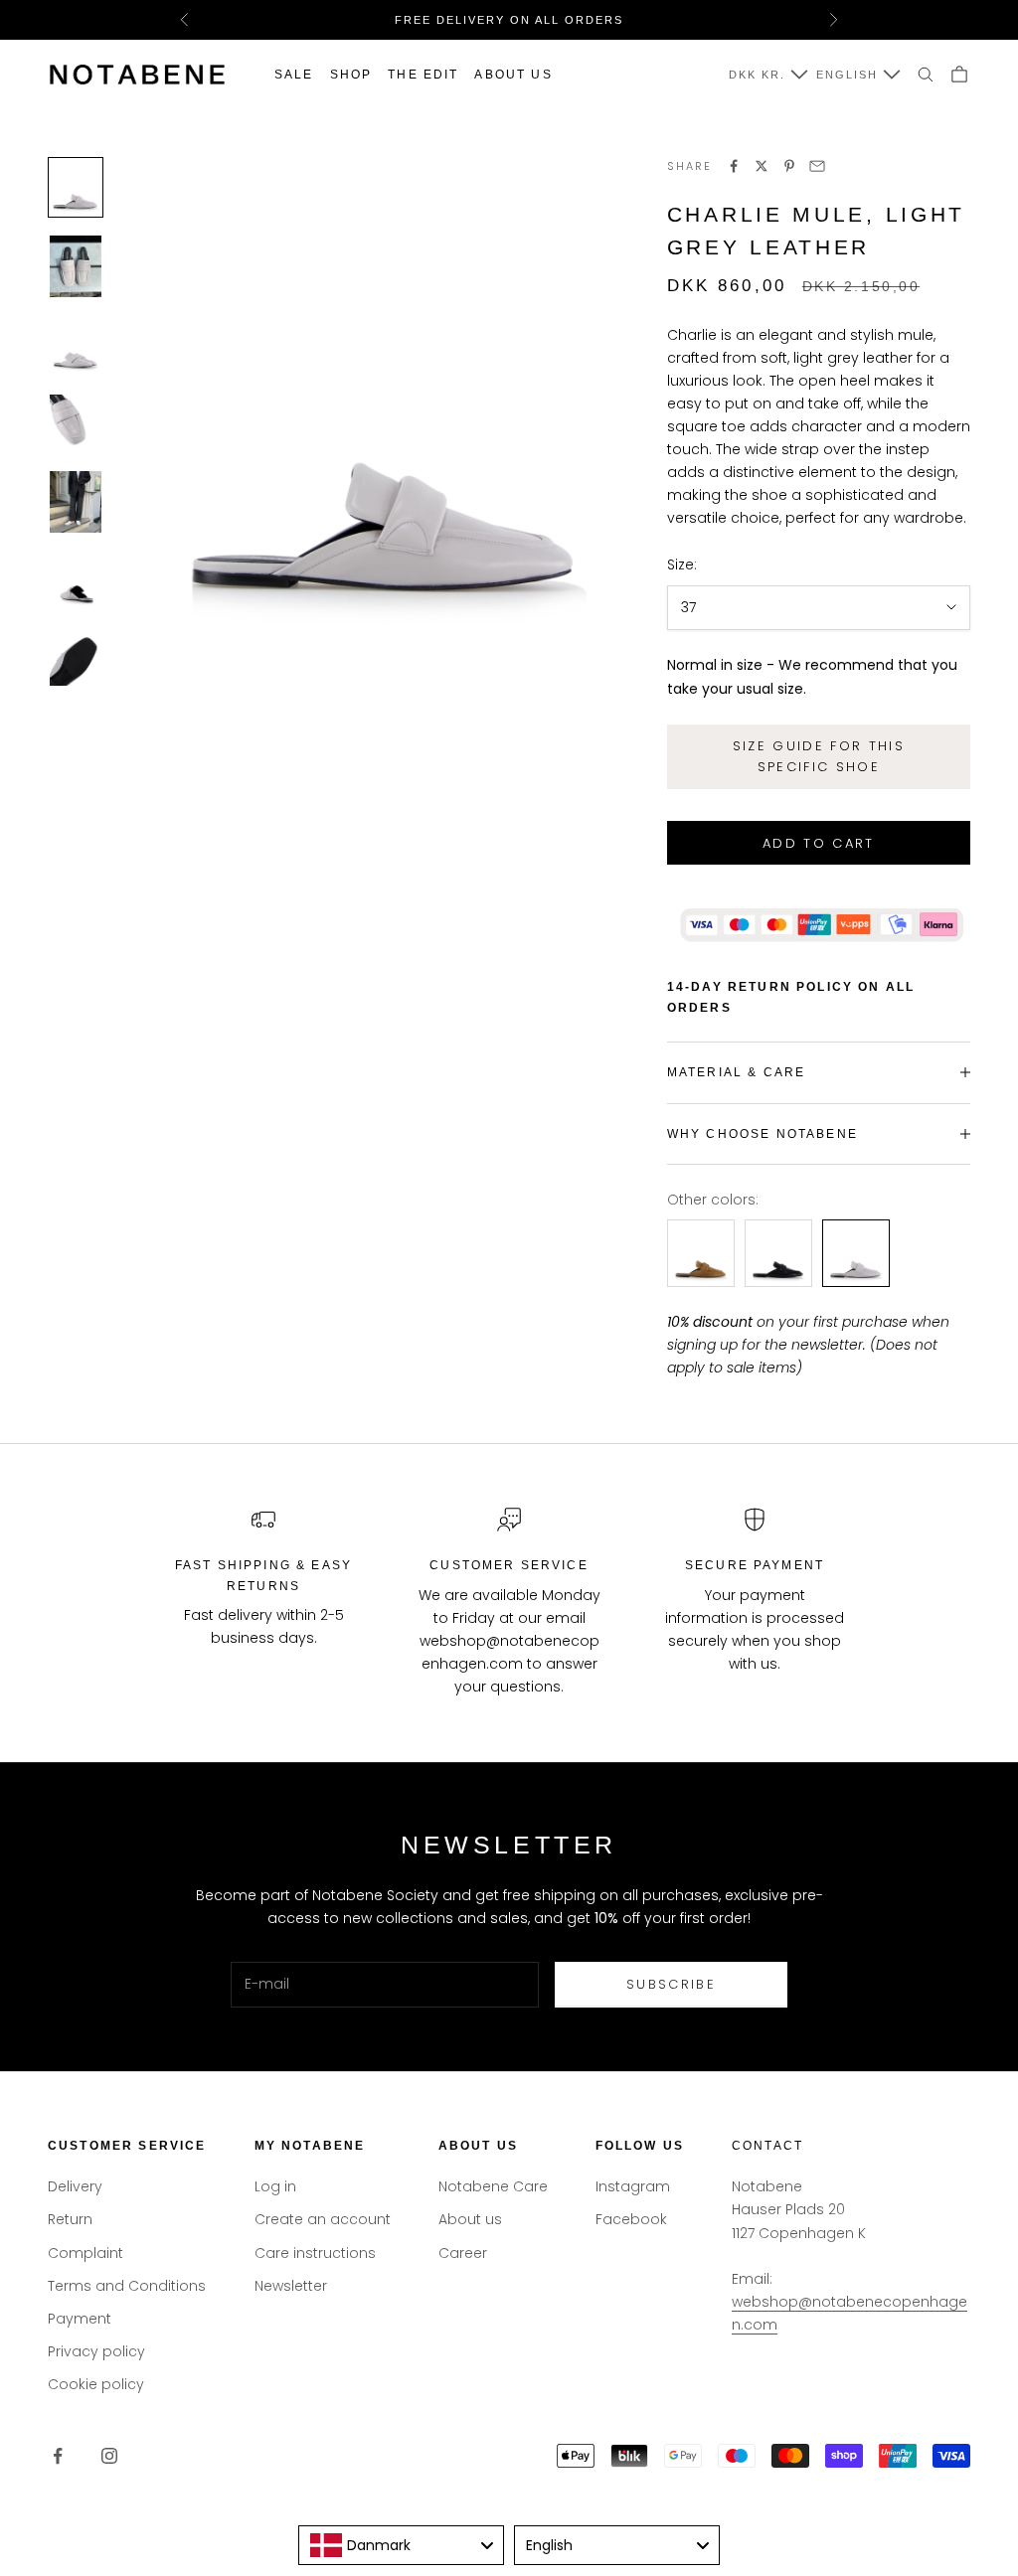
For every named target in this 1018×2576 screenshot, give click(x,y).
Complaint (85, 2253)
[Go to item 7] (76, 657)
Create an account (323, 2219)
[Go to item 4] (76, 423)
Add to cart (819, 843)
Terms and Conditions (127, 2286)
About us (513, 75)
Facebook (631, 2219)
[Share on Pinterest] (789, 166)
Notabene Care (493, 2186)
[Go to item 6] (76, 581)
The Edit (423, 75)
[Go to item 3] (76, 345)
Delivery (75, 2186)
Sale (294, 75)
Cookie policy (96, 2384)
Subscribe (671, 1984)
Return (70, 2219)
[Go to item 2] (76, 266)
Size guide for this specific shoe (819, 756)
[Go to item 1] (76, 187)
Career (463, 2253)
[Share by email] (817, 166)
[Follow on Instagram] (109, 2456)
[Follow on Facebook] (58, 2456)
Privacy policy (96, 2351)
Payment (80, 2319)
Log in (275, 2186)
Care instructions (315, 2253)
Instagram (633, 2186)
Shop (351, 75)
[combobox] (401, 2545)
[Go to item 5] (76, 502)
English (847, 75)
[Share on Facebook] (734, 166)
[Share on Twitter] (762, 166)
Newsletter (291, 2286)
